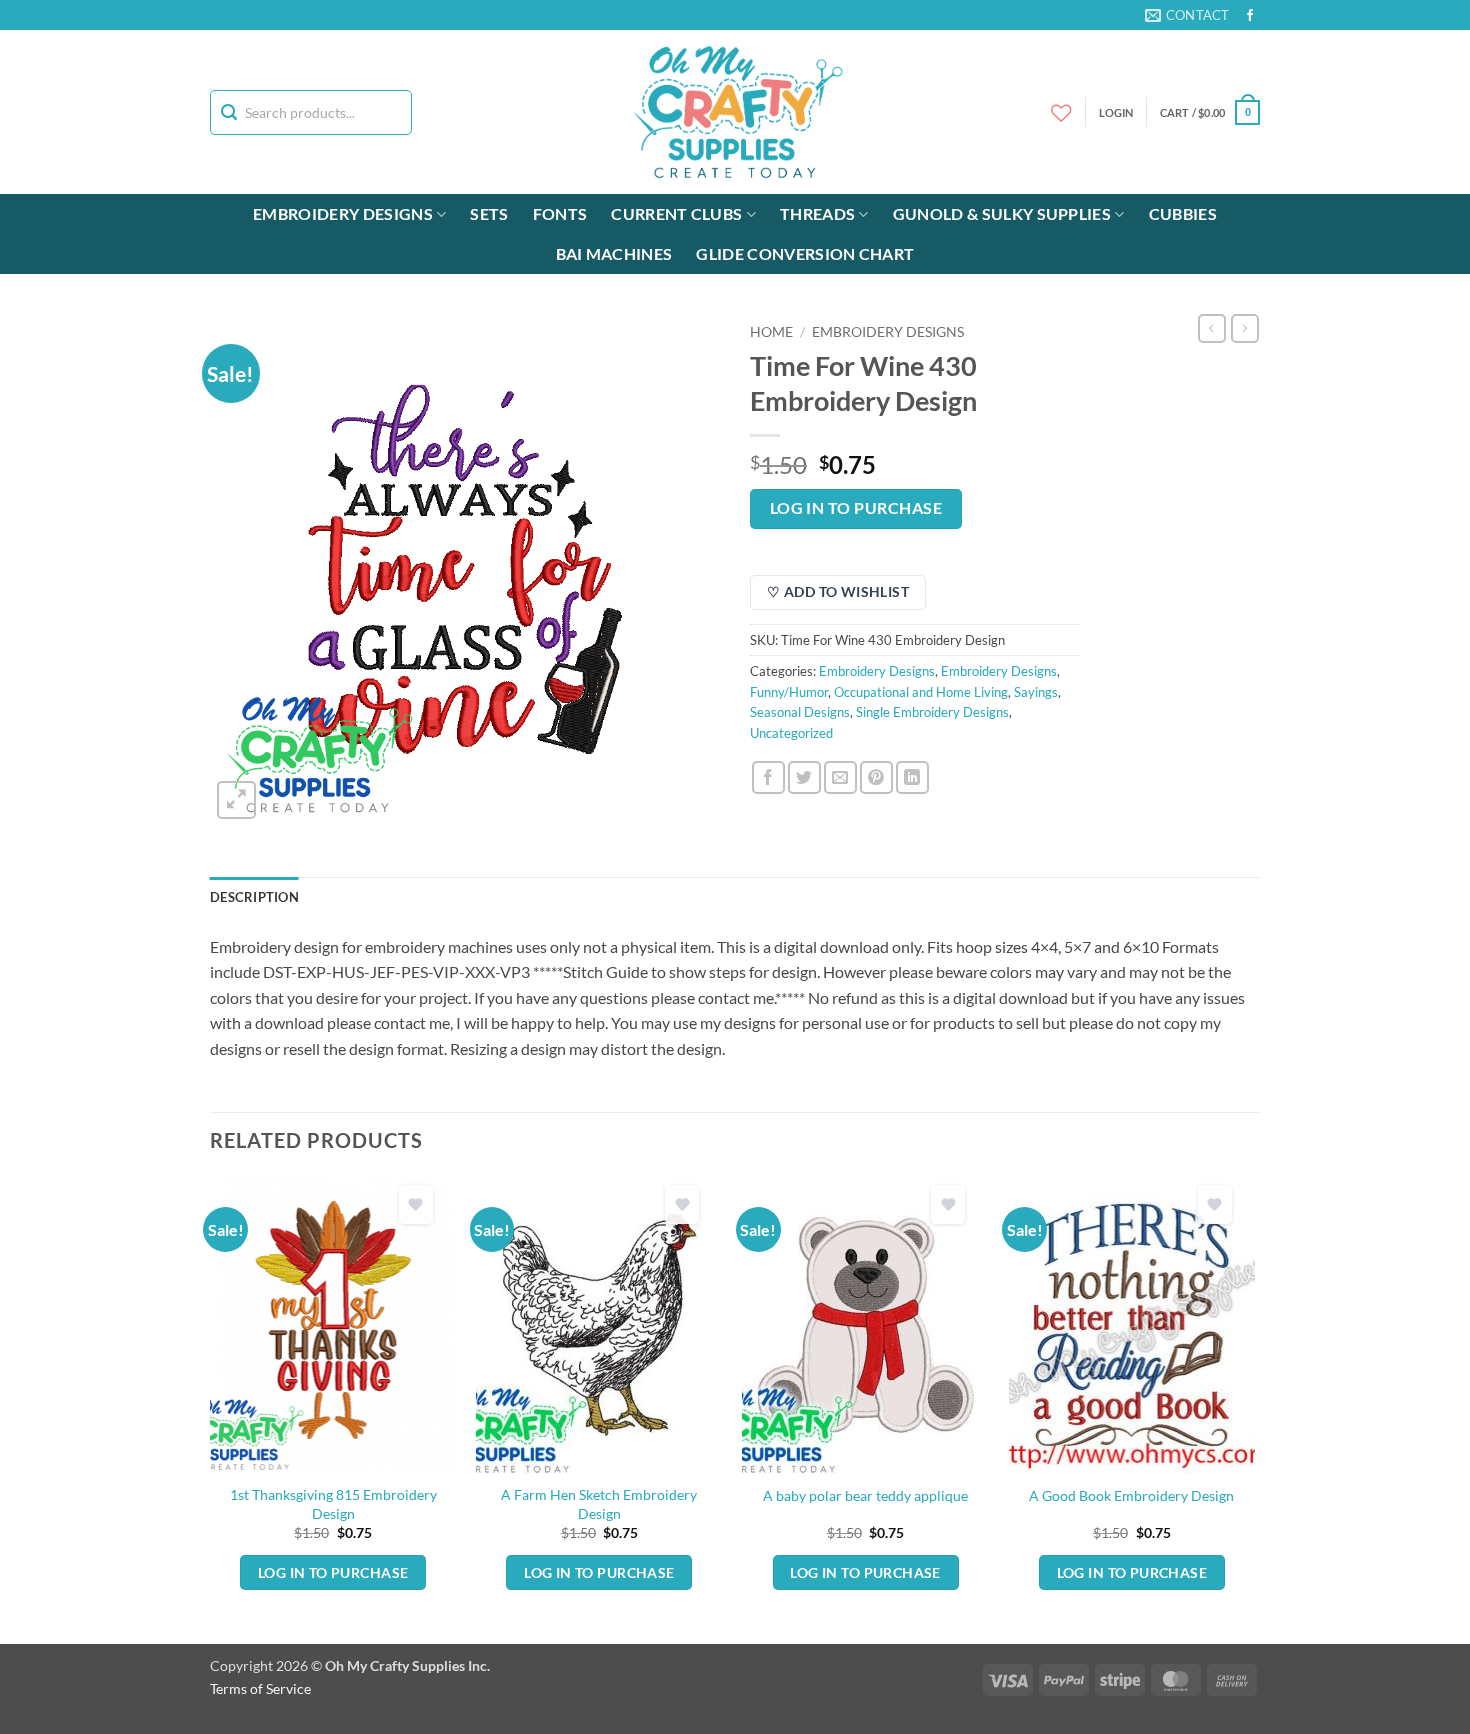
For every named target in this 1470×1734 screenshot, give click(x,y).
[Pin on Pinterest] (876, 777)
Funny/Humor (789, 692)
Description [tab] (254, 897)
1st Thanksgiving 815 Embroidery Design (333, 1504)
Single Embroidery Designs (932, 712)
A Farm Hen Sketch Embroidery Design (599, 1504)
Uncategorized (791, 733)
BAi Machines (614, 253)
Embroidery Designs (343, 213)
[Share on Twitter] (804, 777)
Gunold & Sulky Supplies (1002, 213)
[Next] (1254, 1408)
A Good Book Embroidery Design (1131, 1495)
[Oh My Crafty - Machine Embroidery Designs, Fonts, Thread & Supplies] (735, 112)
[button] (1210, 112)
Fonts (560, 213)
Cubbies (1183, 213)
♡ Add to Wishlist (838, 591)
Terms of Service (260, 1688)
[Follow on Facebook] (1250, 16)
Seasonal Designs (800, 712)
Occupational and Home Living (921, 692)
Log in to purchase (856, 508)
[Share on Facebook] (768, 777)
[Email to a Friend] (840, 777)
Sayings (1036, 692)
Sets (489, 213)
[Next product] (1212, 328)
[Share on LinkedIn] (912, 777)
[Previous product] (1245, 328)
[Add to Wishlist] (416, 1204)
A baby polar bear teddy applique (865, 1495)
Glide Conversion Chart (805, 253)
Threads (817, 213)
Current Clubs (676, 213)
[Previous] (211, 1408)
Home (771, 332)
